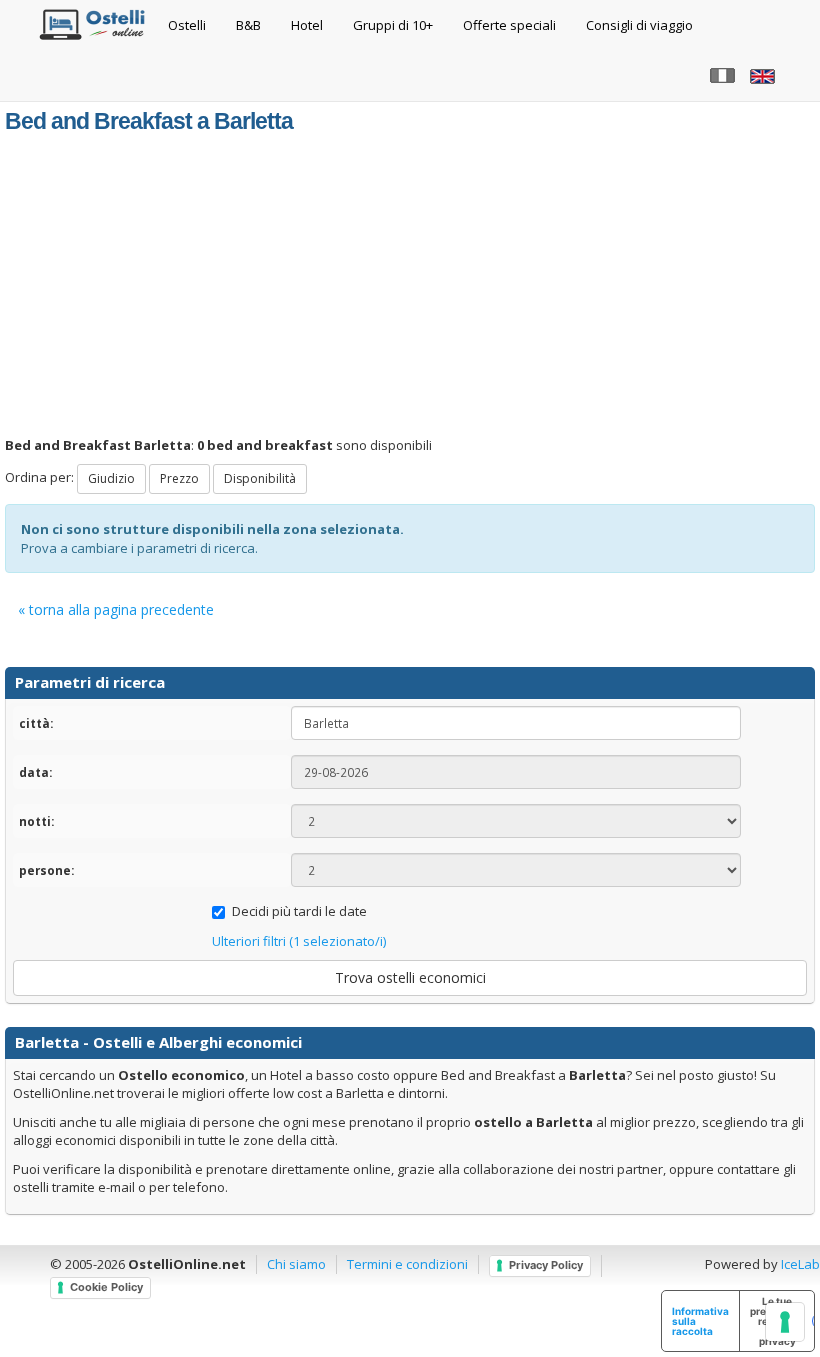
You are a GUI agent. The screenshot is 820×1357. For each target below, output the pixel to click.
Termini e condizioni (407, 1264)
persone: (46, 870)
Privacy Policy (546, 1265)
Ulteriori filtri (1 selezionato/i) (299, 941)
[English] (765, 75)
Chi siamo (296, 1264)
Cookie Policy (106, 1287)
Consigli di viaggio (639, 25)
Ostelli (187, 25)
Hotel (307, 25)
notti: (36, 821)
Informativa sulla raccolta (700, 1321)
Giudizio (111, 478)
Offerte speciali (509, 25)
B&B (248, 25)
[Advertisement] (410, 286)
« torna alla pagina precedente (116, 609)
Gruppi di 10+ (393, 25)
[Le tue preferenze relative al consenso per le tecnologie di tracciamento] (785, 1322)
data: (35, 772)
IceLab (800, 1264)
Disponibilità (260, 478)
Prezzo (179, 478)
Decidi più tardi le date (299, 911)
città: (36, 723)
